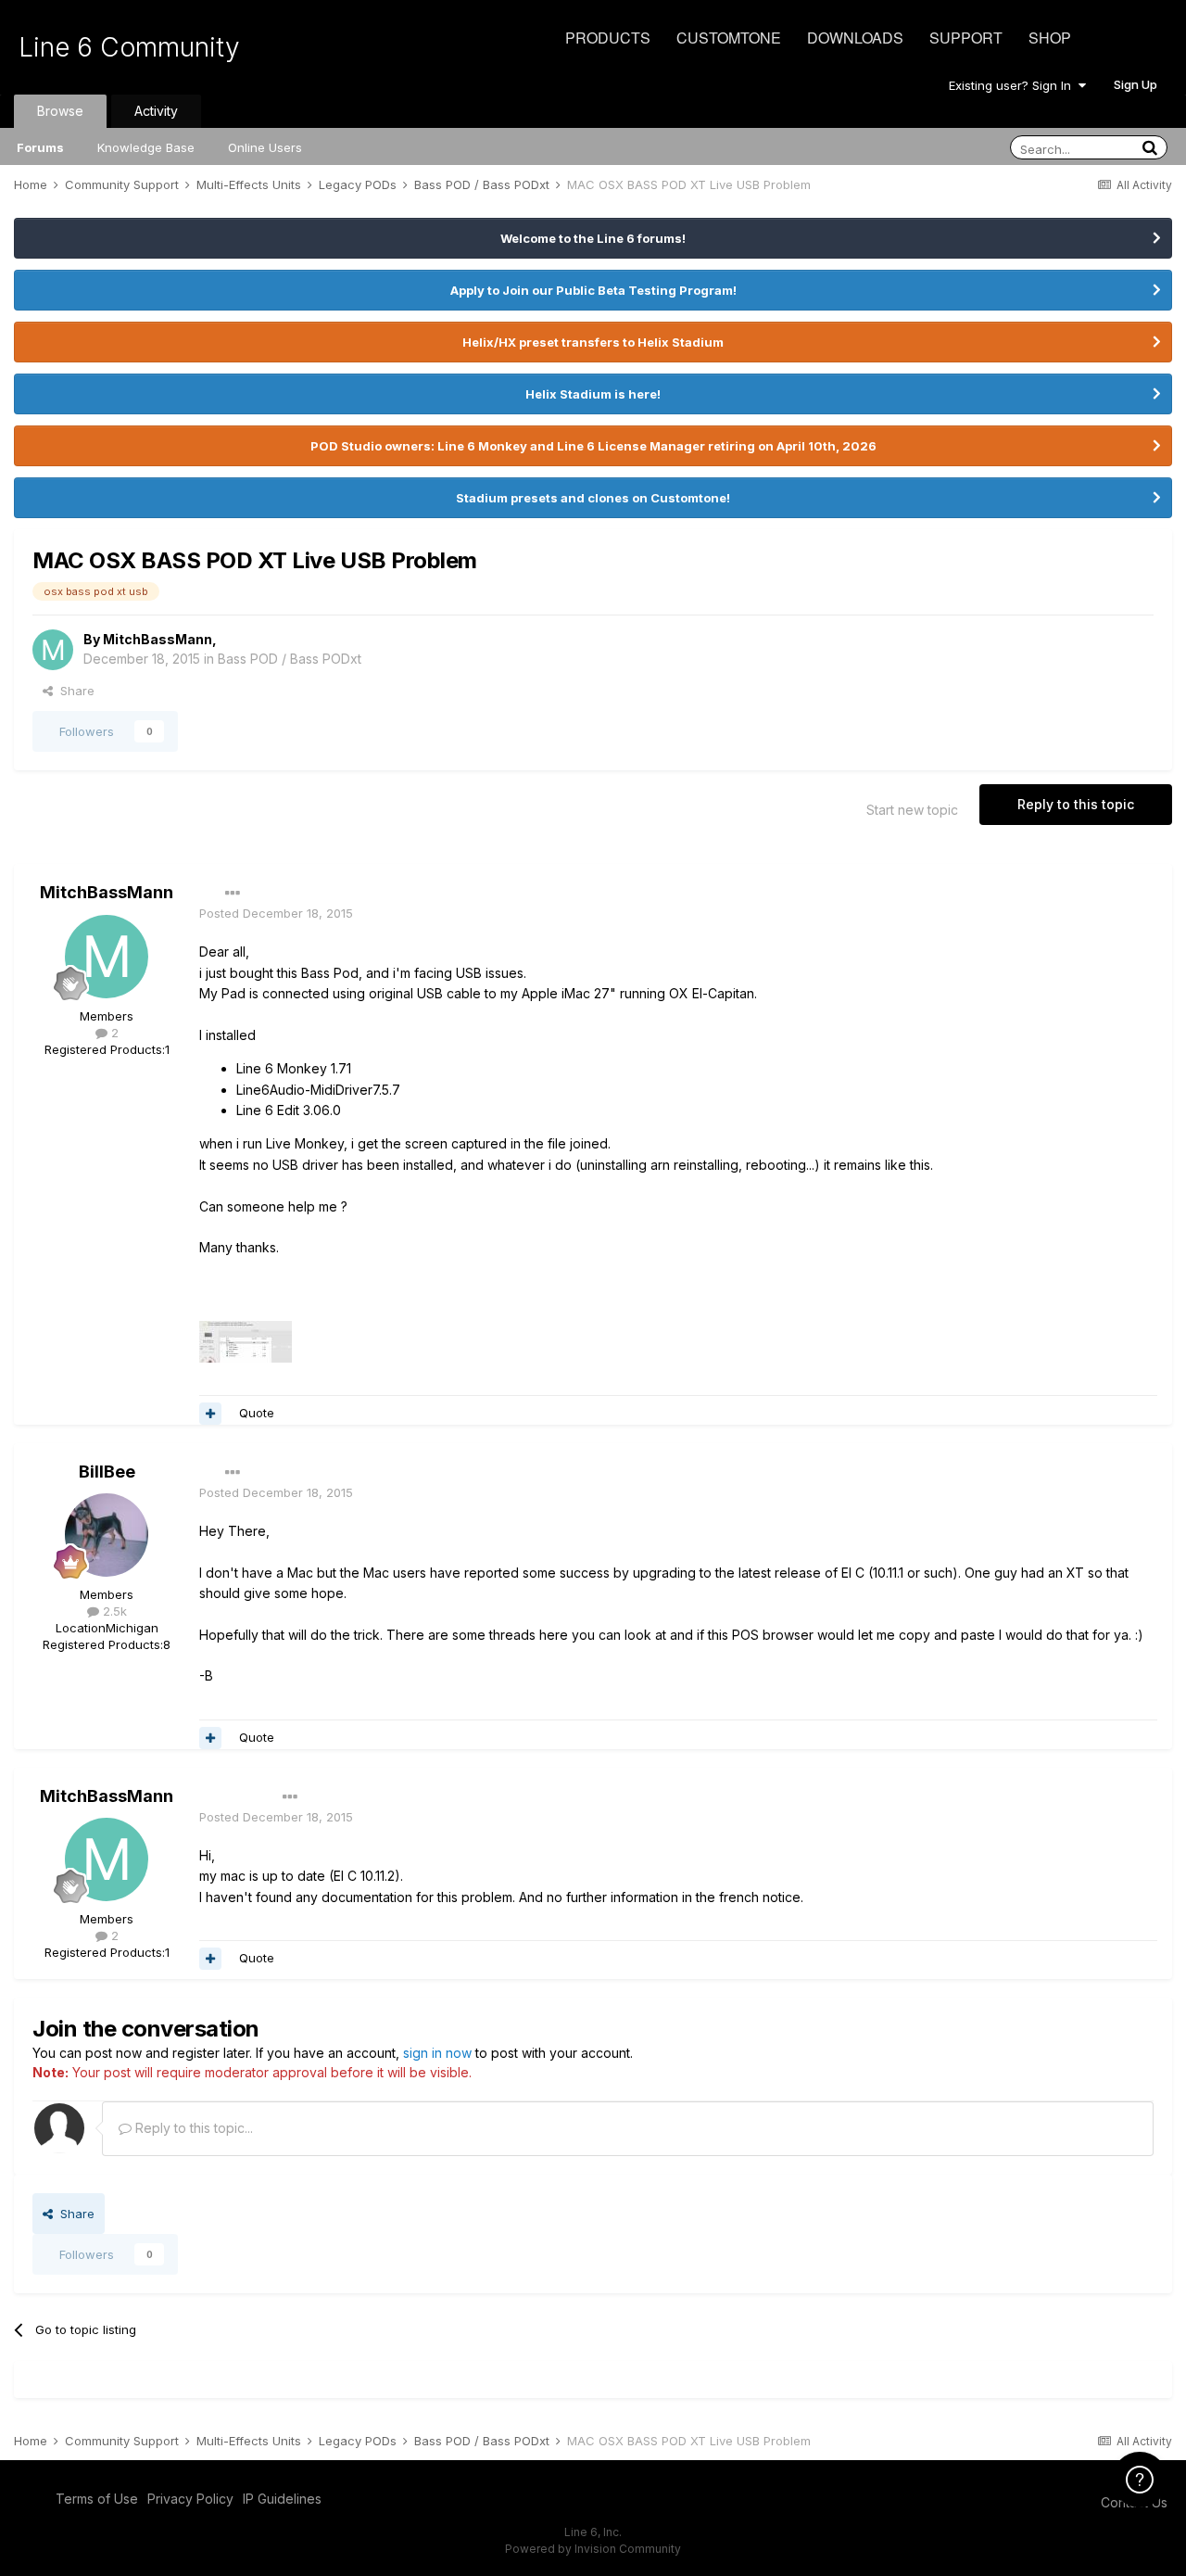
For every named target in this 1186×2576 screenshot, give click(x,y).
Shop (1050, 38)
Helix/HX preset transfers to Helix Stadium (593, 342)
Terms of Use (97, 2499)
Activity (156, 111)
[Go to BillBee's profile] (107, 1535)
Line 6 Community (129, 47)
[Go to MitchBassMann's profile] (53, 650)
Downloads (855, 38)
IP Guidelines (282, 2499)
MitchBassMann (158, 639)
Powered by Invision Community (593, 2549)
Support (966, 38)
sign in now (437, 2053)
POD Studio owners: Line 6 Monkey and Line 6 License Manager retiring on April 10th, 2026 (593, 446)
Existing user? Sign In (1014, 85)
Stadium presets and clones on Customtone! (593, 498)
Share (74, 691)
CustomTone (729, 38)
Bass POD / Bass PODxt (290, 659)
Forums (40, 147)
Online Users (265, 147)
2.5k (113, 1611)
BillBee (107, 1472)
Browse (60, 111)
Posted (276, 913)
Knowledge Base (146, 147)
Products (608, 38)
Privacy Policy (190, 2499)
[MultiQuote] (210, 1414)
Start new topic (912, 810)
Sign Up (1136, 84)
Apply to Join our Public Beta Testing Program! (593, 290)
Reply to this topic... (192, 2128)
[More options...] (233, 894)
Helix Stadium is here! (593, 394)
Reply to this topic (1076, 804)
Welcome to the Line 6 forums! (593, 238)
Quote (257, 1413)
